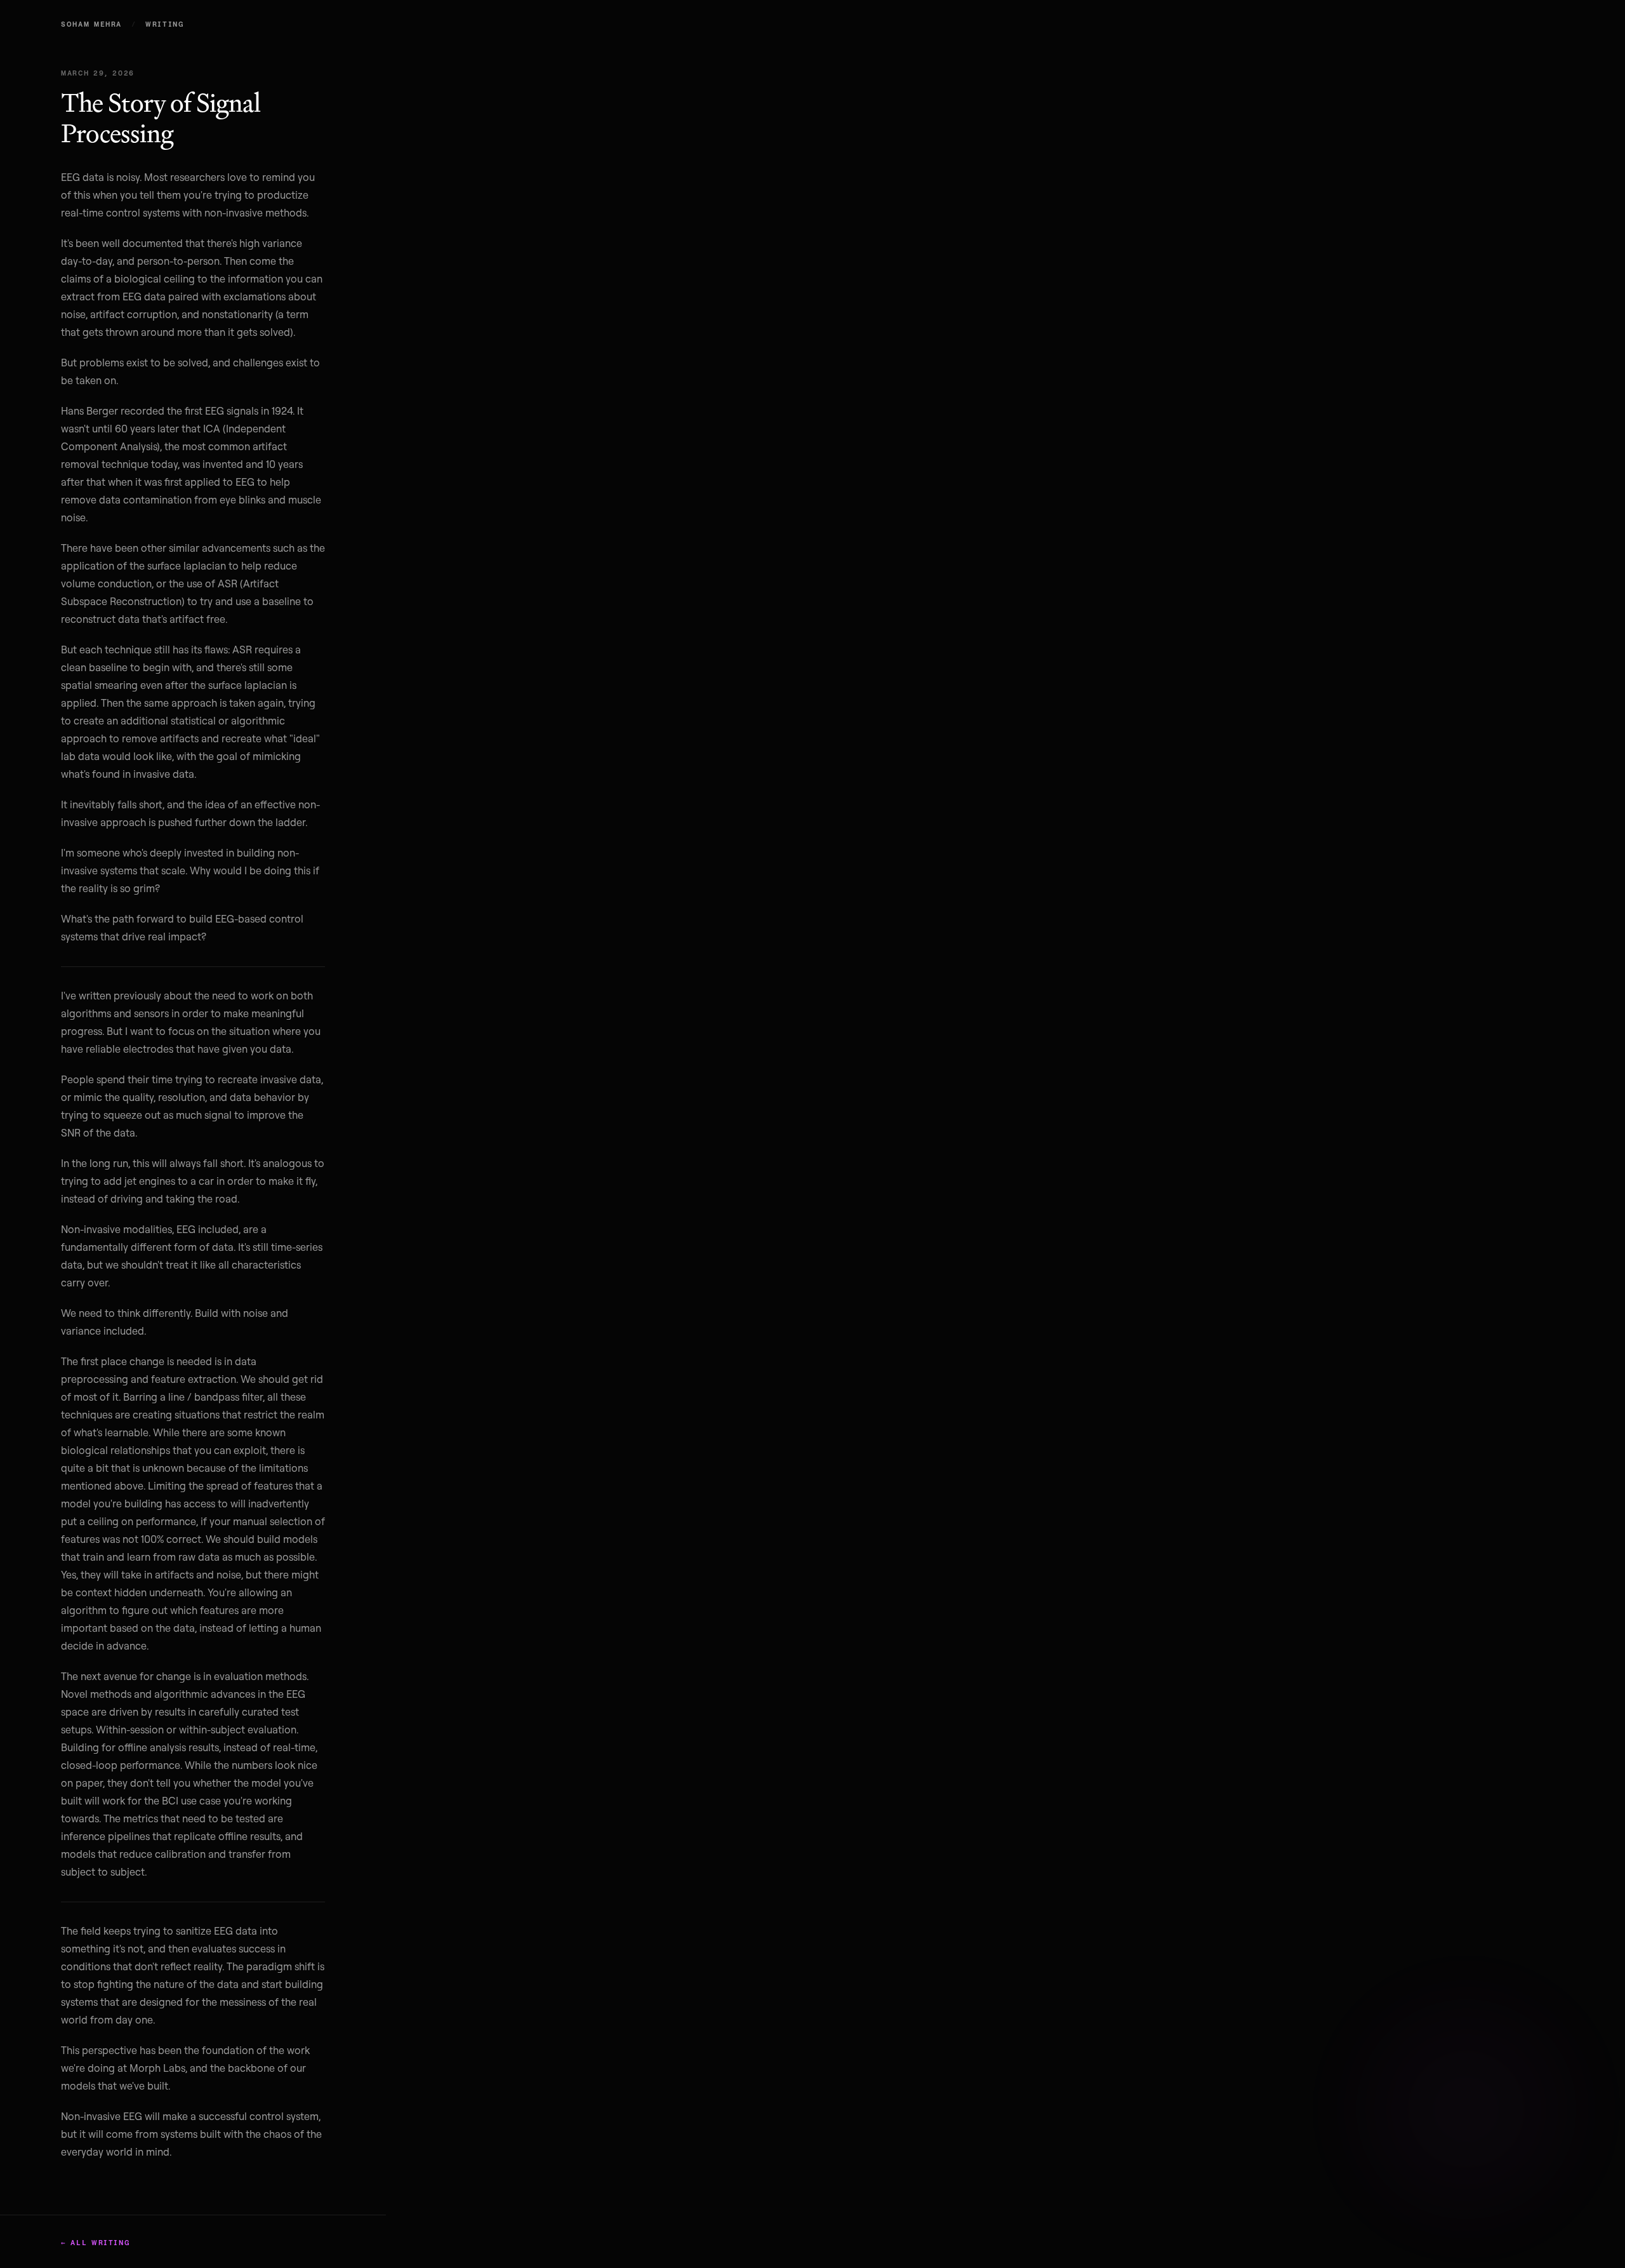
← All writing (95, 2243)
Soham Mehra (91, 24)
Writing (165, 24)
